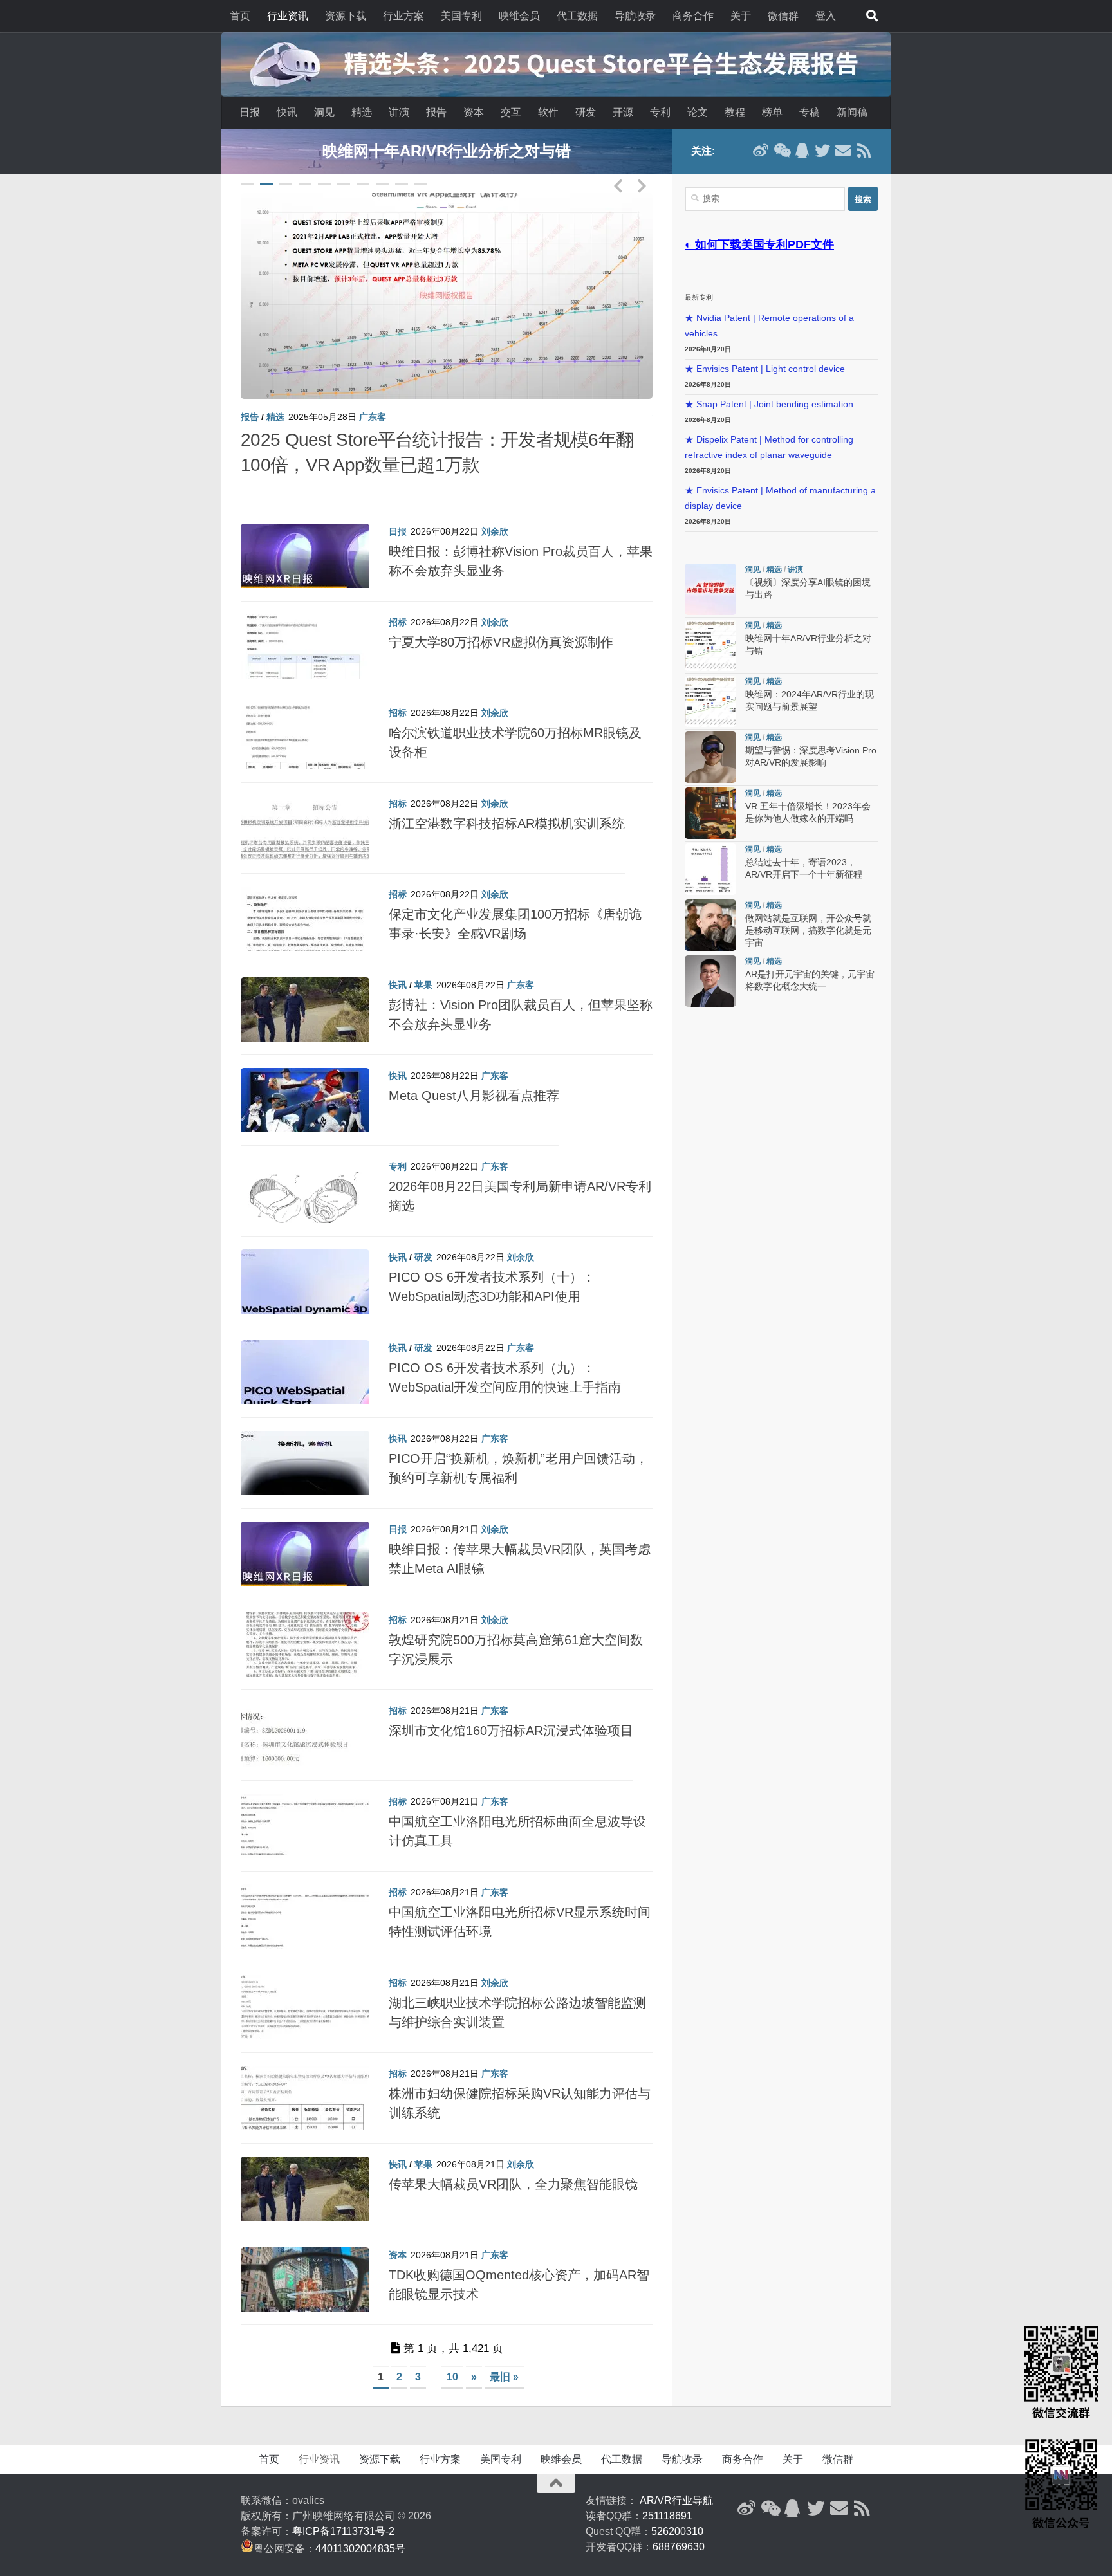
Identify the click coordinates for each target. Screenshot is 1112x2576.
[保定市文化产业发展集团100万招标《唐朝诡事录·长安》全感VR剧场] (305, 900)
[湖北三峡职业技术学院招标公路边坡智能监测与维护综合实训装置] (305, 1989)
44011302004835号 (360, 2524)
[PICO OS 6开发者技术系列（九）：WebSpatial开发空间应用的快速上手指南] (305, 1354)
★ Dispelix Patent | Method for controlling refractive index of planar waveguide (769, 447)
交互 (511, 112)
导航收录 (635, 16)
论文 (698, 112)
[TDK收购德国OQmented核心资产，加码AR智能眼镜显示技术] (305, 2261)
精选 (362, 112)
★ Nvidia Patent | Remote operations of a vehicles (769, 326)
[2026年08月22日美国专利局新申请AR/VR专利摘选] (305, 1172)
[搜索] (872, 16)
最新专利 (699, 297)
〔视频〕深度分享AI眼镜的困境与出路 (389, 440)
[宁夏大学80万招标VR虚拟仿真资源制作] (305, 628)
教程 (735, 112)
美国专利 (461, 16)
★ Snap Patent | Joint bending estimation (769, 404)
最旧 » (504, 2352)
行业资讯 (288, 16)
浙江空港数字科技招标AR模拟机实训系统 (507, 798)
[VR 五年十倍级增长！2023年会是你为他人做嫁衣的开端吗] (710, 813)
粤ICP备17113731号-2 (343, 2506)
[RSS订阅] (864, 151)
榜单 (772, 112)
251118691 (667, 2491)
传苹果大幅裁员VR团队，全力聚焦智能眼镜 (513, 2159)
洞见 (324, 112)
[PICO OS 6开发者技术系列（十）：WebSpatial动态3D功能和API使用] (305, 1263)
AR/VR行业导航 (676, 2475)
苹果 (423, 960)
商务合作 (693, 16)
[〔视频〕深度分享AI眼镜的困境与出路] (447, 296)
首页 (240, 16)
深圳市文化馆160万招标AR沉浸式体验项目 (511, 1706)
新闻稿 (852, 112)
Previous (618, 183)
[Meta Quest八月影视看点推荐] (305, 1081)
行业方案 (403, 16)
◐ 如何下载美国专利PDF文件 (759, 244)
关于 (741, 16)
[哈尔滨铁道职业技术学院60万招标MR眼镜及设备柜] (305, 719)
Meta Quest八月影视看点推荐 (474, 1071)
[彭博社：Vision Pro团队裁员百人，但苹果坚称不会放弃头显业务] (305, 991)
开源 (623, 112)
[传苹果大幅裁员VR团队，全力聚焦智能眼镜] (305, 2170)
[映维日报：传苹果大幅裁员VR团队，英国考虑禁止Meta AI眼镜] (305, 1535)
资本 (474, 112)
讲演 (399, 112)
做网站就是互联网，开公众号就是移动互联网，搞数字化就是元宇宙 (808, 931)
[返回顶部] (556, 2458)
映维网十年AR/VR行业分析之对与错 (447, 151)
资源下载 (346, 16)
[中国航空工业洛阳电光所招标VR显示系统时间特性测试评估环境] (305, 1898)
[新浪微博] (761, 151)
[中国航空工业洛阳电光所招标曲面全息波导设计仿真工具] (305, 1807)
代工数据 (577, 16)
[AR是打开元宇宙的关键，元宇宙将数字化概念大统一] (710, 981)
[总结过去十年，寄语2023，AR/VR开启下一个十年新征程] (710, 869)
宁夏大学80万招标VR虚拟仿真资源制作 (501, 617)
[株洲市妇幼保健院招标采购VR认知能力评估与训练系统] (305, 2079)
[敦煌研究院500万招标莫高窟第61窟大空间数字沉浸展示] (305, 1626)
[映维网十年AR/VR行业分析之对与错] (710, 645)
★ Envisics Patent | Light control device (765, 369)
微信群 (783, 16)
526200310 (677, 2506)
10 (421, 184)
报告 (436, 112)
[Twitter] (822, 151)
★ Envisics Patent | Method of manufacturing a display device (780, 498)
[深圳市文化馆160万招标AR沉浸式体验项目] (305, 1716)
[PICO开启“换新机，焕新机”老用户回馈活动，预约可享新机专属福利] (305, 1444)
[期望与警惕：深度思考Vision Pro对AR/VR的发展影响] (710, 757)
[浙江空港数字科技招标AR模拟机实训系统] (305, 809)
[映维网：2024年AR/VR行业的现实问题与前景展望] (710, 701)
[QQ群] (802, 151)
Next (642, 183)
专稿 (810, 112)
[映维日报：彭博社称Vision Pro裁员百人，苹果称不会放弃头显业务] (305, 537)
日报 (250, 112)
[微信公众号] (781, 151)
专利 (660, 112)
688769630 (679, 2522)
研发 (586, 112)
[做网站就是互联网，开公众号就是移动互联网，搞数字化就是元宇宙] (710, 925)
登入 (826, 16)
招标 (398, 597)
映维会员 (519, 16)
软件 (548, 112)
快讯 (287, 112)
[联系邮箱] (843, 151)
